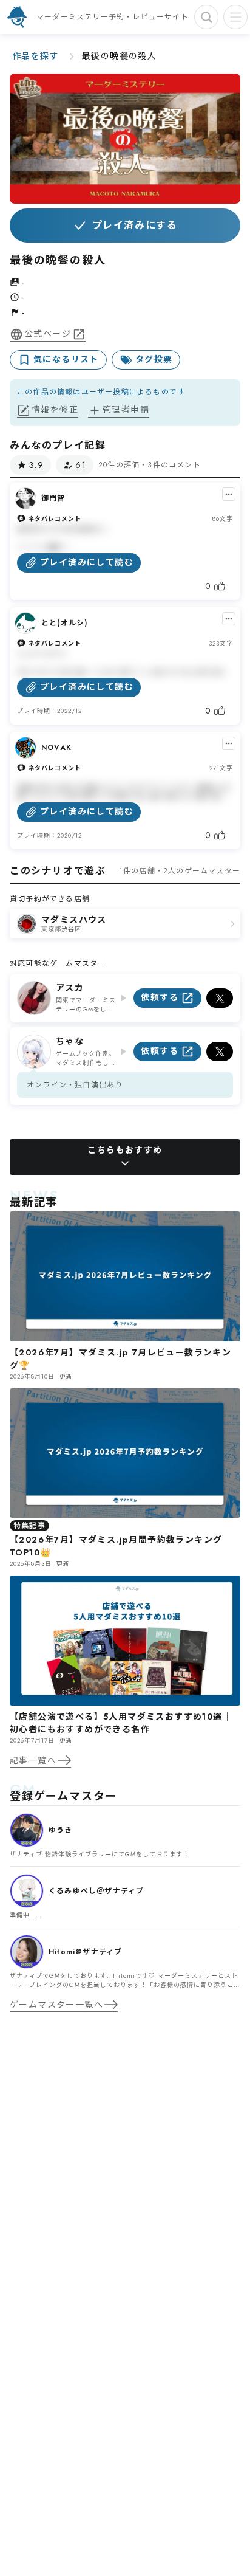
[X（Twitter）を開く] (220, 998)
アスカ (70, 988)
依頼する (160, 997)
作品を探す (35, 56)
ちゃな (70, 1041)
